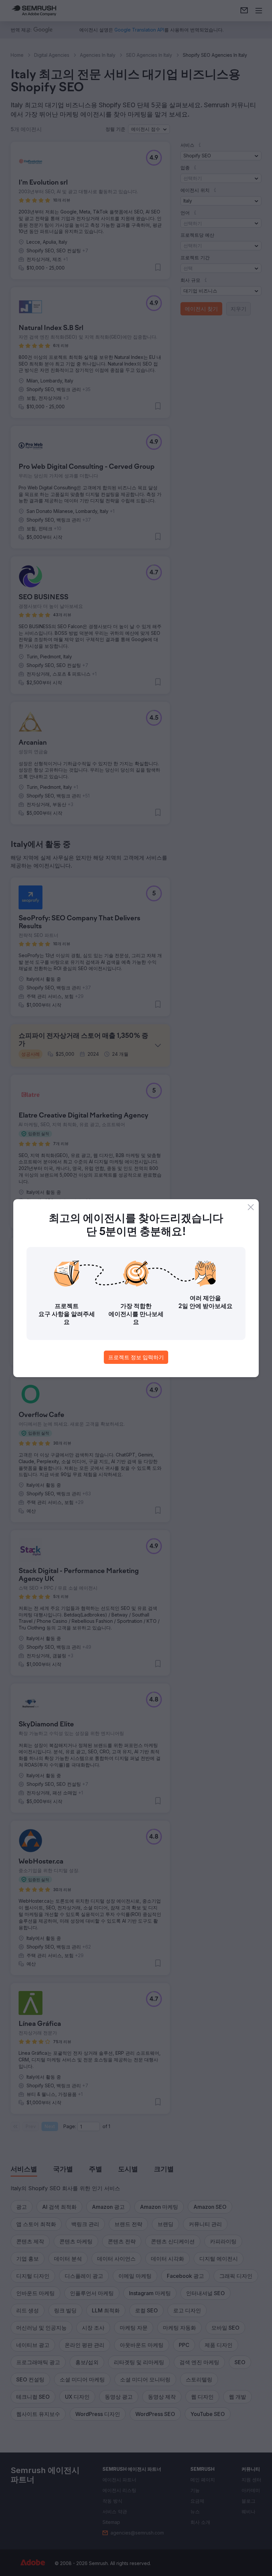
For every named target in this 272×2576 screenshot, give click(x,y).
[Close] (251, 1207)
